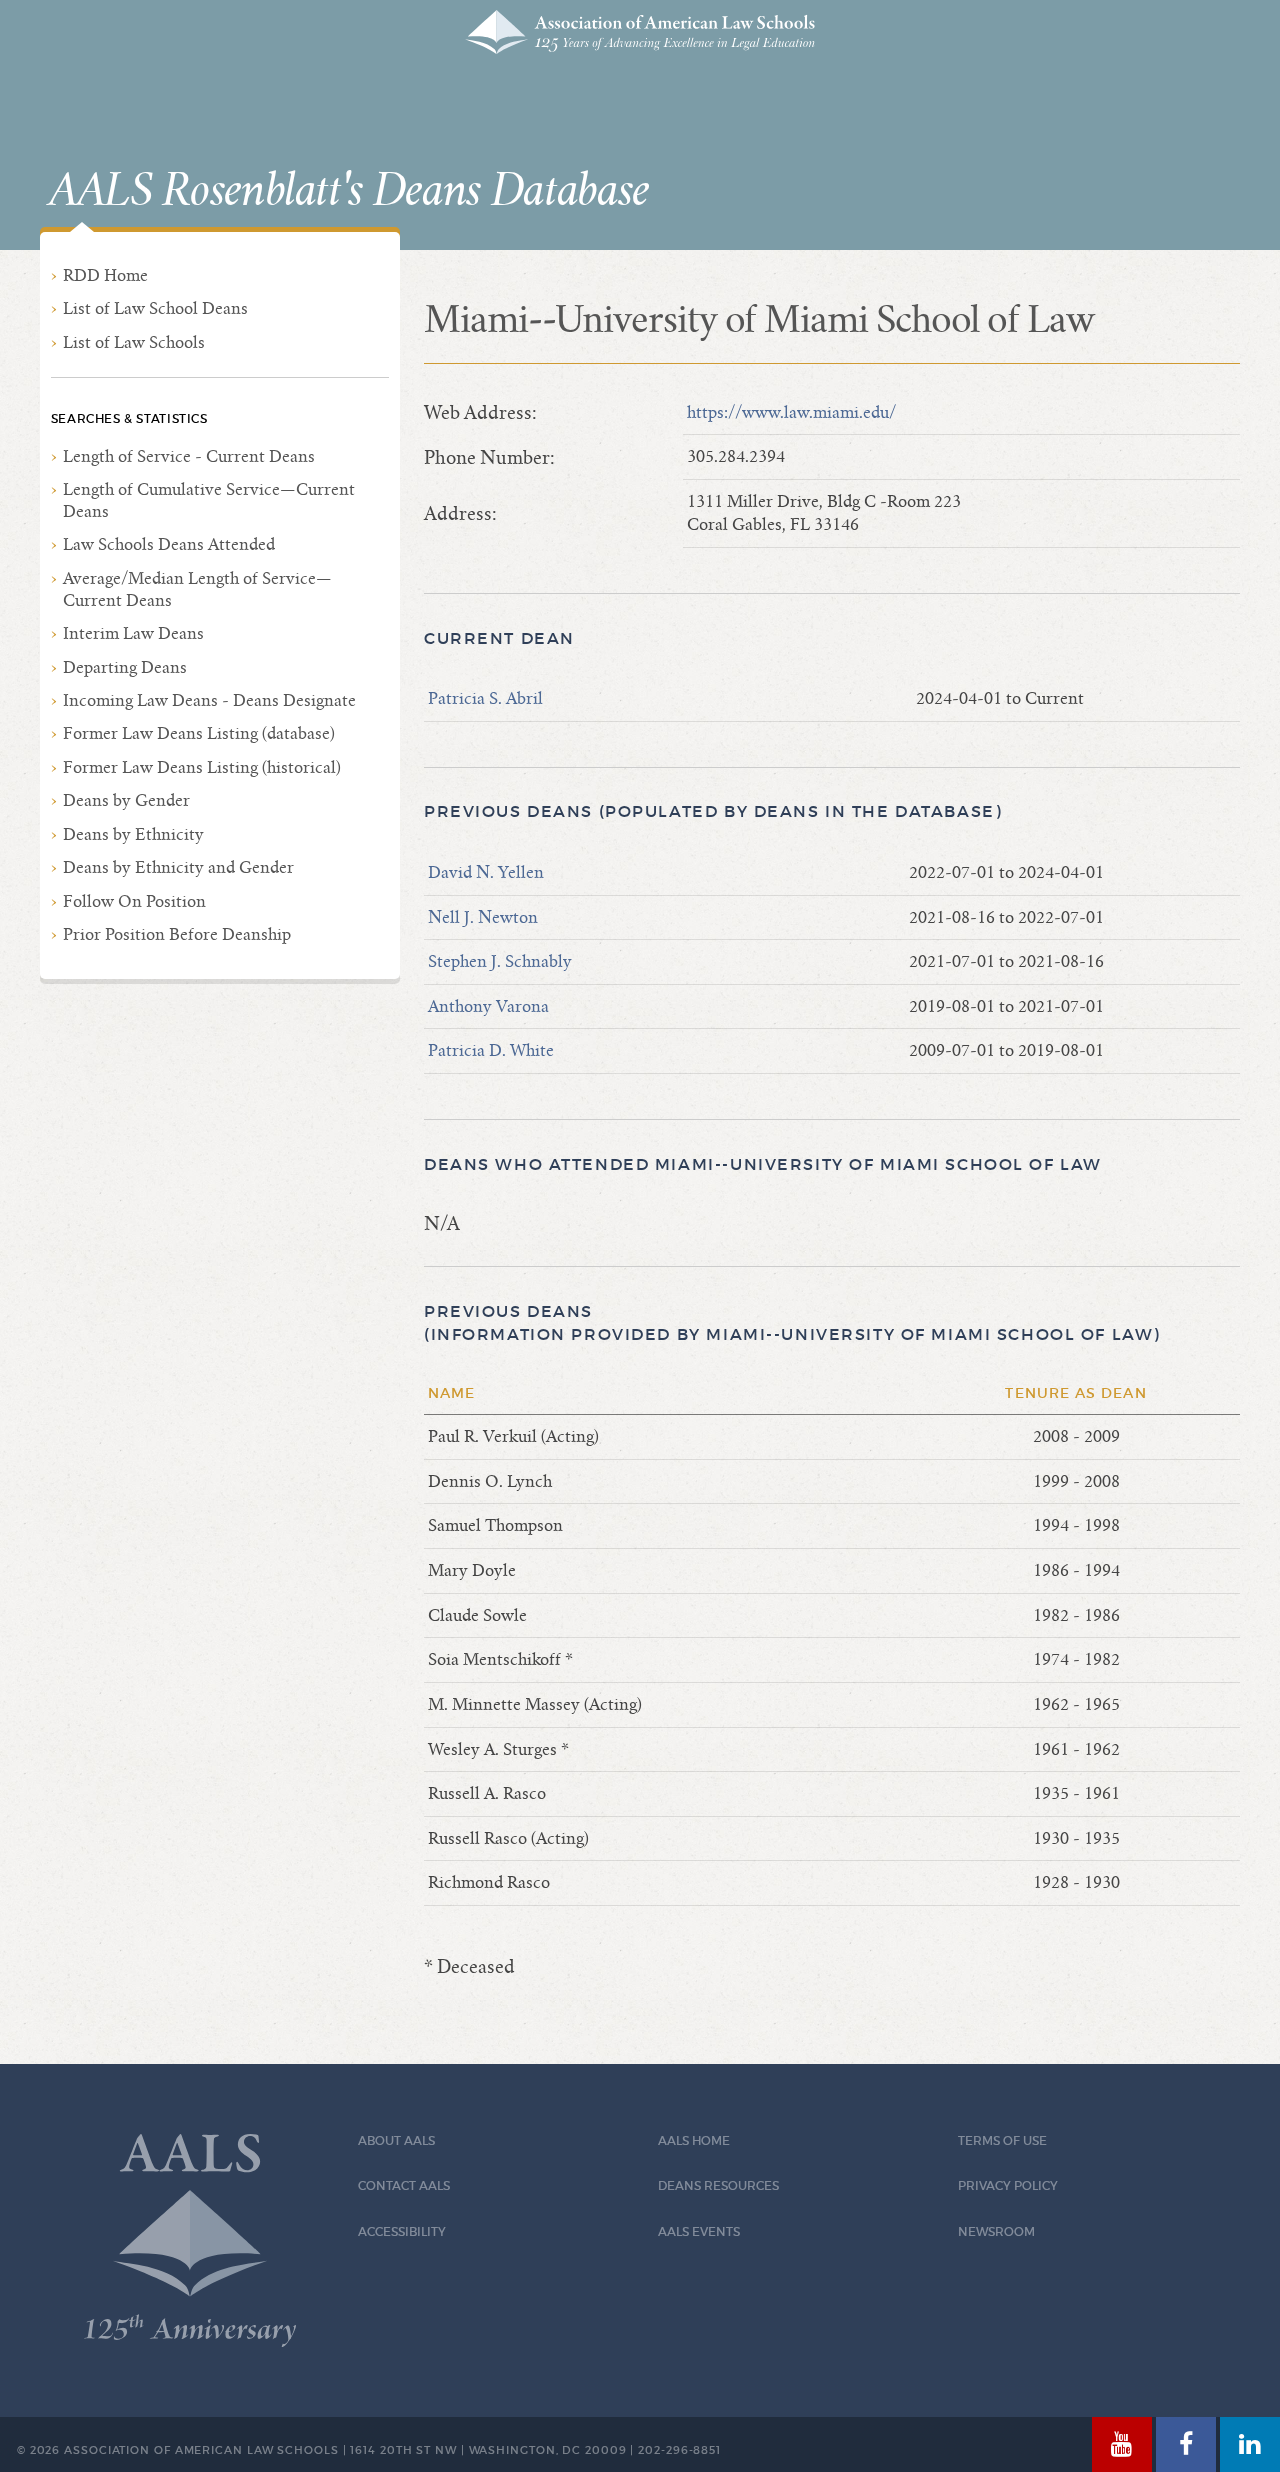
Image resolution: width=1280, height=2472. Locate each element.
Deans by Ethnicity (133, 834)
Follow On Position (134, 901)
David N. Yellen (486, 872)
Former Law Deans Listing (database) (199, 733)
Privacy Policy (1008, 2185)
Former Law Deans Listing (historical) (202, 767)
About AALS (396, 2140)
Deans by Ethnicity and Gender (178, 867)
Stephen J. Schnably (500, 961)
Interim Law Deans (133, 633)
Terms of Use (1002, 2140)
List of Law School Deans (155, 308)
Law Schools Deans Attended (169, 544)
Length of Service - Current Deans (189, 456)
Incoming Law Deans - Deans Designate (209, 700)
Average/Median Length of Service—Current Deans (197, 589)
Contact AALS (404, 2185)
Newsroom (996, 2231)
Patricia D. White (491, 1050)
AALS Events (699, 2231)
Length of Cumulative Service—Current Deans (209, 500)
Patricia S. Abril (485, 698)
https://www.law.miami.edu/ (791, 412)
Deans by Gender (126, 800)
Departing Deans (125, 667)
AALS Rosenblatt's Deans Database (349, 191)
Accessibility (402, 2231)
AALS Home (694, 2140)
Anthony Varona (488, 1006)
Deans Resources (718, 2185)
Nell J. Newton (483, 917)
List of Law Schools (134, 342)
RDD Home (105, 275)
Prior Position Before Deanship (177, 934)
